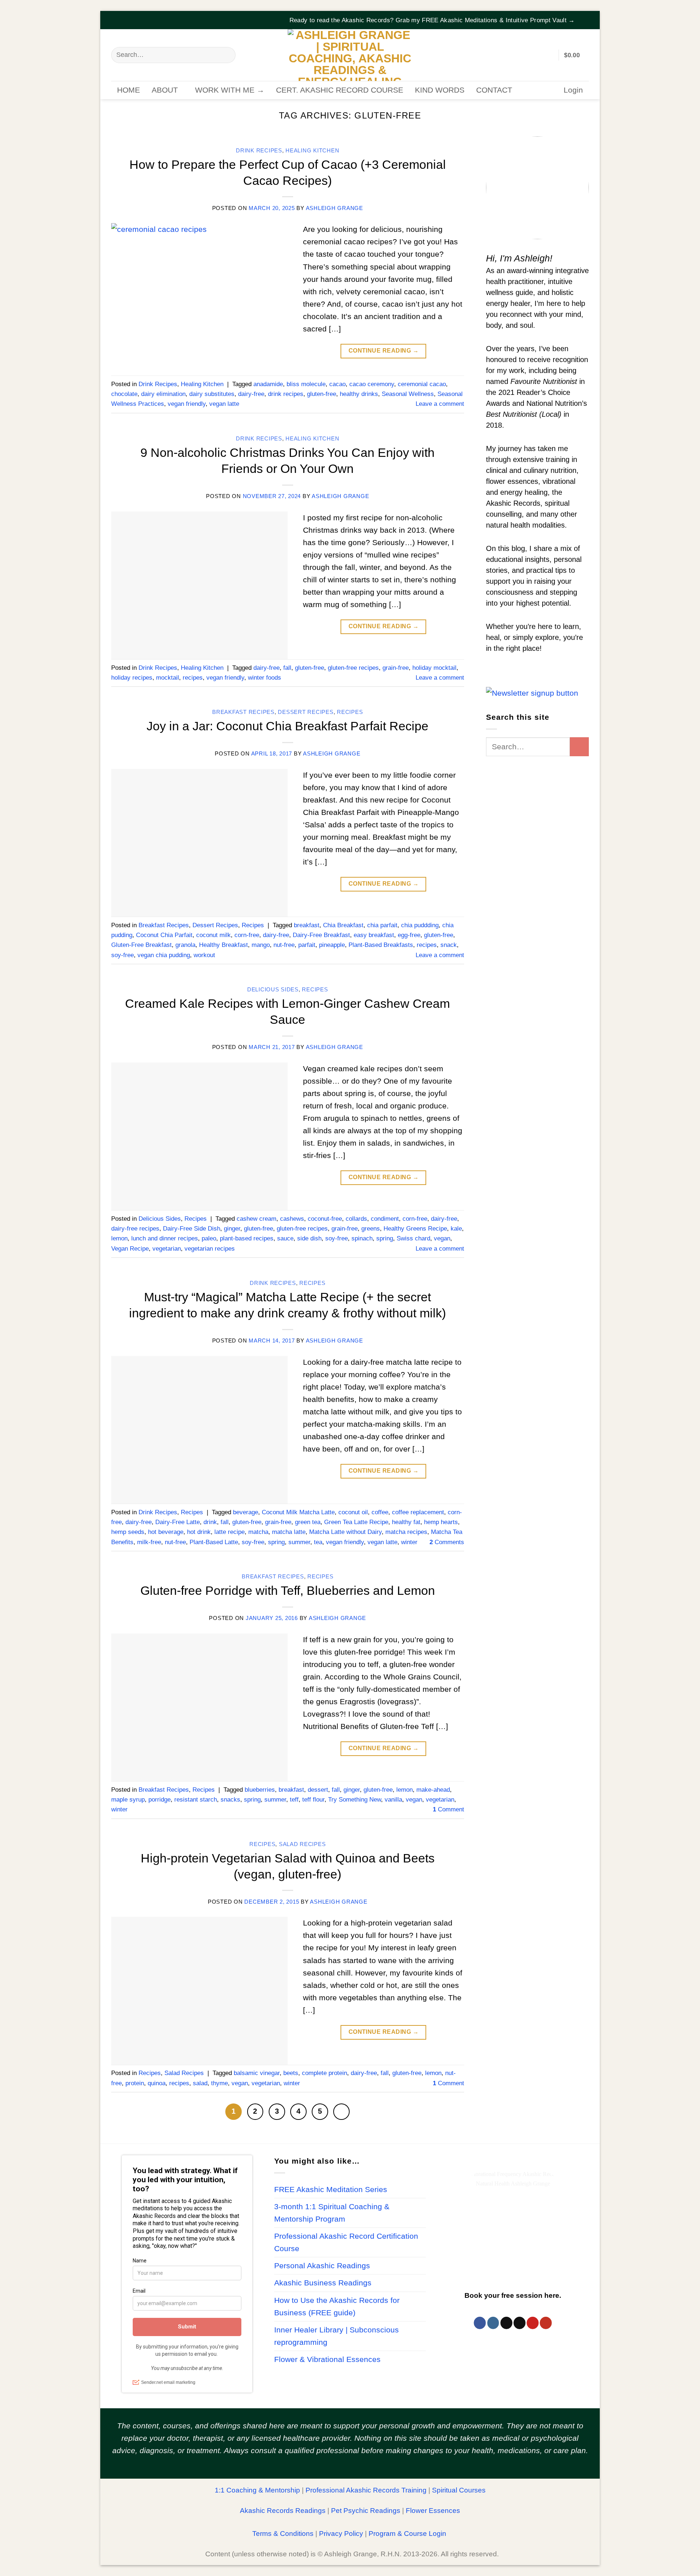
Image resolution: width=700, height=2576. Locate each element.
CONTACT (494, 90)
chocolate (124, 394)
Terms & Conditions (283, 2534)
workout (204, 955)
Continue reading (384, 351)
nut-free (284, 945)
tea (318, 1542)
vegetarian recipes (210, 1249)
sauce (285, 1238)
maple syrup (128, 1800)
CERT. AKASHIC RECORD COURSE (340, 90)
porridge (160, 1800)
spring (385, 1238)
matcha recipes (406, 1532)
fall (287, 668)
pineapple (332, 945)
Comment (448, 1809)
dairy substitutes (212, 394)
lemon (119, 1238)
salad (200, 2083)
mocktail (168, 678)
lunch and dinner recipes (165, 1238)
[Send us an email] (519, 2323)
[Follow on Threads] (506, 2323)
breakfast (307, 925)
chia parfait (382, 925)
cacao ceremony (372, 384)
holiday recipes (132, 678)
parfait (307, 945)
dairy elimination (163, 394)
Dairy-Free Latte (178, 1522)
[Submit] (226, 55)
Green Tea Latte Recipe (356, 1522)
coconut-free (325, 1219)
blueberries (260, 1790)
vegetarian (167, 1249)
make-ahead (433, 1790)
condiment (385, 1219)
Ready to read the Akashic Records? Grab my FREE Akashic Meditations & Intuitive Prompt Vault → (432, 20)
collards (356, 1219)
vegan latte (224, 404)
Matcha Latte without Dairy (345, 1532)
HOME (129, 90)
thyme (219, 2083)
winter (409, 1542)
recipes (193, 678)
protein (135, 2083)
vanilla (393, 1800)
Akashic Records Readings (283, 2511)
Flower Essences (433, 2511)
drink (210, 1522)
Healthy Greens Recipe (415, 1229)
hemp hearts (441, 1522)
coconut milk (213, 935)
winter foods (265, 678)
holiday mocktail (434, 668)
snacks (230, 1800)
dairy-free (251, 394)
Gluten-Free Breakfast (141, 945)
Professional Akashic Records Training (366, 2490)
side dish (309, 1238)
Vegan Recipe (130, 1249)
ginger (232, 1229)
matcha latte (289, 1532)
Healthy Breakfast (223, 945)
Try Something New (355, 1800)
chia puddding (420, 925)
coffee (380, 1512)
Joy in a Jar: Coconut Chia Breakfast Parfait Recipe (287, 726)
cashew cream (256, 1219)
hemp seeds (128, 1532)
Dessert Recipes (306, 712)
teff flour (313, 1800)
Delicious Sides (273, 990)
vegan (442, 1238)
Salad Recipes (302, 1844)
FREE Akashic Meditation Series (331, 2190)
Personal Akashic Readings (322, 2266)
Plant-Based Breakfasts (381, 945)
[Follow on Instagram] (493, 2323)
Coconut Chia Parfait (164, 935)
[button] (584, 16)
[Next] (341, 2112)
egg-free (409, 935)
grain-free (396, 668)
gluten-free (322, 394)
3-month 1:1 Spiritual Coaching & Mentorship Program (332, 2213)
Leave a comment (440, 404)
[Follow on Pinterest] (532, 2323)
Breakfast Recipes (243, 712)
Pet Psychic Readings (366, 2511)
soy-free (122, 955)
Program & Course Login (407, 2534)
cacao (337, 384)
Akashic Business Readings (323, 2283)
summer (299, 1542)
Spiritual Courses (459, 2490)
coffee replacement (418, 1512)
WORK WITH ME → (230, 90)
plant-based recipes (247, 1238)
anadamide (268, 384)
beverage (246, 1512)
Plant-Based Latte (214, 1542)
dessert (318, 1790)
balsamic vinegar (257, 2073)
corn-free (247, 935)
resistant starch (196, 1800)
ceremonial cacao (422, 384)
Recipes (350, 712)
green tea (308, 1522)
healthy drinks (359, 394)
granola (185, 945)
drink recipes (286, 394)
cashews (292, 1219)
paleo (209, 1238)
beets (291, 2073)
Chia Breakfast (343, 925)
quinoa (157, 2083)
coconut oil (353, 1512)
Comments (447, 1542)
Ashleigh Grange (335, 208)
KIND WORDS (440, 90)
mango (261, 945)
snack (449, 945)
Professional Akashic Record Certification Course (346, 2242)
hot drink (199, 1532)
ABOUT (165, 90)
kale (456, 1229)
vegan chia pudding (164, 955)
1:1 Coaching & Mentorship (257, 2490)
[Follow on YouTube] (546, 2323)
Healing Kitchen (312, 151)
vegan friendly (187, 404)
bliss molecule (306, 384)
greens (371, 1229)
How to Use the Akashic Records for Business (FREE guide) (337, 2307)
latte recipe (230, 1532)
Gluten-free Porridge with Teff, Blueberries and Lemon (288, 1590)
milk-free (149, 1542)
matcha (258, 1532)
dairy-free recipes (135, 1229)
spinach (362, 1238)
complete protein (324, 2073)
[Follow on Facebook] (480, 2323)
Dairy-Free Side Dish (192, 1229)
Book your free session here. (513, 2295)
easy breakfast (374, 935)
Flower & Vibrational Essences (327, 2359)
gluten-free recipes (353, 668)
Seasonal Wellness (408, 394)
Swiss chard (413, 1238)
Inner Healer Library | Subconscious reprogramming (337, 2336)
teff (294, 1800)
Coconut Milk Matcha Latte (298, 1512)
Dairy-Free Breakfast (321, 935)
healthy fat (406, 1522)
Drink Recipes (259, 151)
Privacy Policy (341, 2534)
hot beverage (166, 1532)
